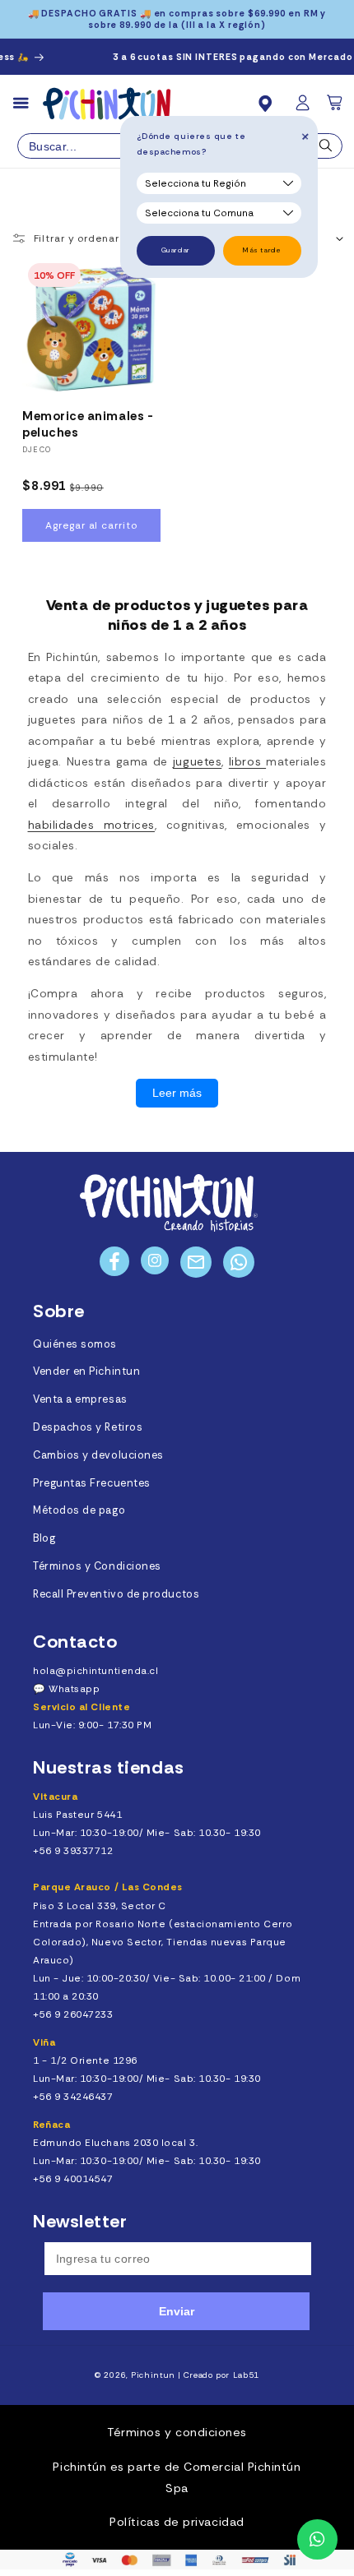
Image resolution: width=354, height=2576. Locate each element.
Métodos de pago (79, 1510)
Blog (44, 1538)
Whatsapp (74, 1689)
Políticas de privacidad (177, 2522)
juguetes (197, 762)
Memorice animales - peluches (88, 425)
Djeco (37, 450)
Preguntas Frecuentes (92, 1483)
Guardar (176, 250)
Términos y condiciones (177, 2432)
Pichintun (153, 2375)
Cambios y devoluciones (98, 1455)
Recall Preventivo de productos (116, 1594)
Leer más (177, 1093)
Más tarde (262, 250)
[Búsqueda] (326, 150)
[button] (336, 108)
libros (247, 762)
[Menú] (28, 104)
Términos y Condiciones (97, 1566)
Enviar (177, 2311)
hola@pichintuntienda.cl (95, 1671)
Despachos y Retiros (88, 1427)
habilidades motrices (91, 825)
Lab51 (246, 2375)
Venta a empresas (80, 1399)
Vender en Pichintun (86, 1371)
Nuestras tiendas (109, 1767)
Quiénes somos (75, 1344)
